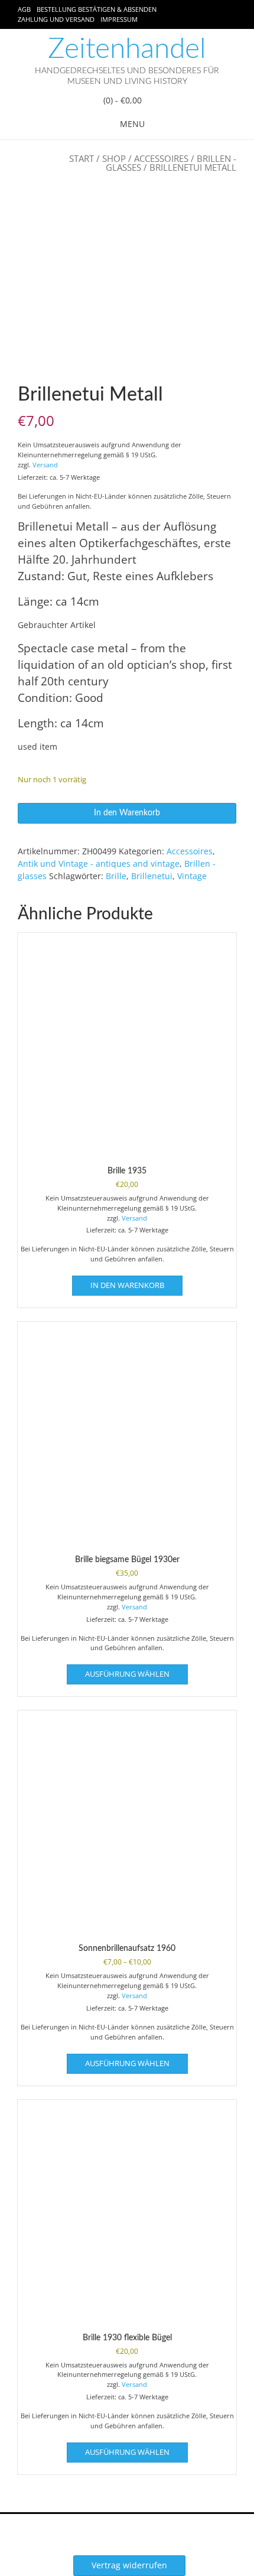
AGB (24, 9)
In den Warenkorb (127, 813)
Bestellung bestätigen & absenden (97, 9)
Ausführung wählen (127, 1674)
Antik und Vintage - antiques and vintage (99, 863)
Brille (116, 876)
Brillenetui (152, 876)
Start (82, 158)
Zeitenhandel (127, 49)
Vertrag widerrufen (129, 2565)
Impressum (119, 19)
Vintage (192, 876)
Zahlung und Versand (56, 19)
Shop (114, 158)
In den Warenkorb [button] (127, 1285)
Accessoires (161, 158)
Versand (45, 465)
